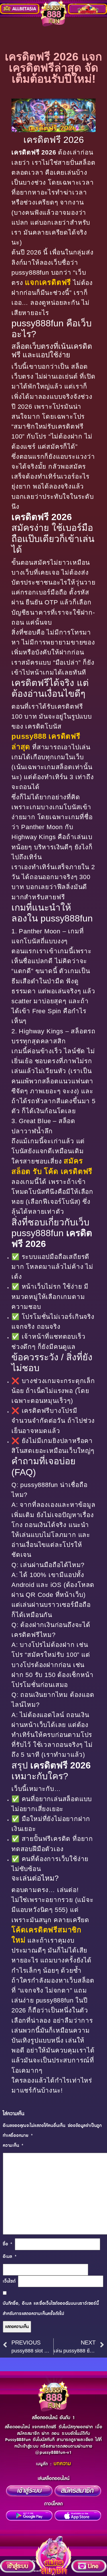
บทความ (62, 2464)
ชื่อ (8, 2244)
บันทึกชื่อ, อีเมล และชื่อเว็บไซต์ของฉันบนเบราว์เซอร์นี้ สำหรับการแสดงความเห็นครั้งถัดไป (51, 2308)
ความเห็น (13, 2146)
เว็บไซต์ (9, 2281)
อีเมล (10, 2257)
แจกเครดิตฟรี (48, 282)
